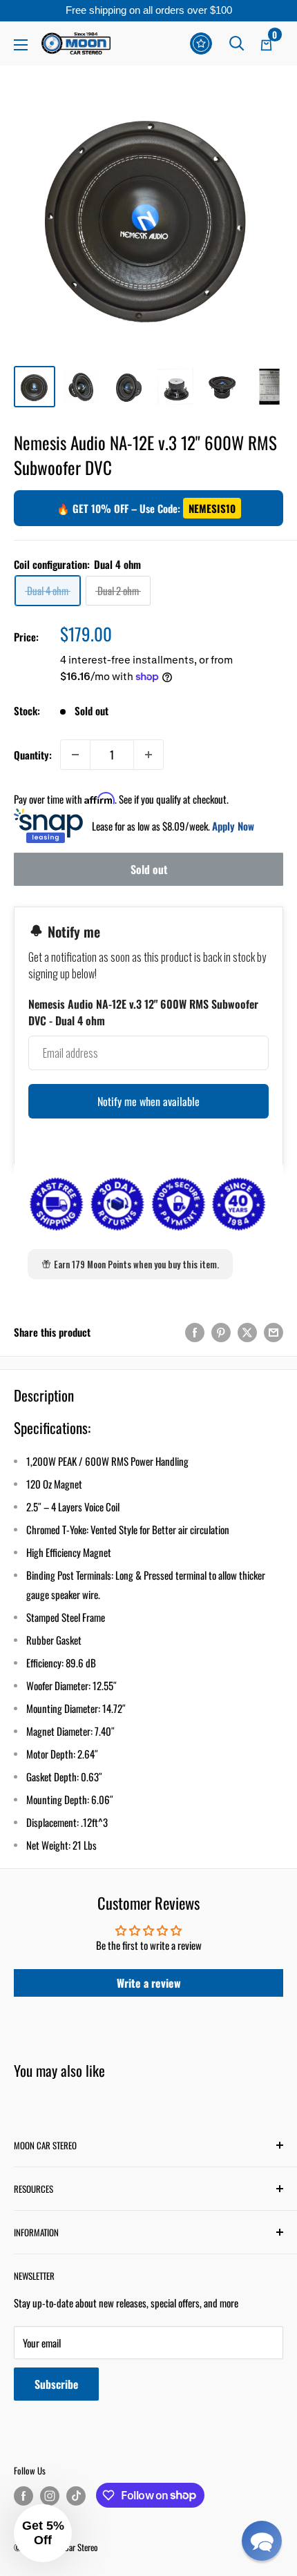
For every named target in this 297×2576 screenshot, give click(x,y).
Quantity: (33, 755)
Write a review (149, 1983)
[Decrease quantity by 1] (75, 755)
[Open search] (237, 43)
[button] (262, 2541)
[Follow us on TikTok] (76, 2496)
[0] (267, 43)
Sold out (149, 869)
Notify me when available (148, 1101)
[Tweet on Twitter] (247, 1331)
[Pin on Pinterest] (221, 1331)
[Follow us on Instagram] (50, 2496)
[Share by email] (274, 1331)
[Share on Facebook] (195, 1331)
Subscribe (56, 2384)
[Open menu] (21, 45)
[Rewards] (201, 43)
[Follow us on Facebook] (23, 2496)
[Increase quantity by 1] (148, 755)
